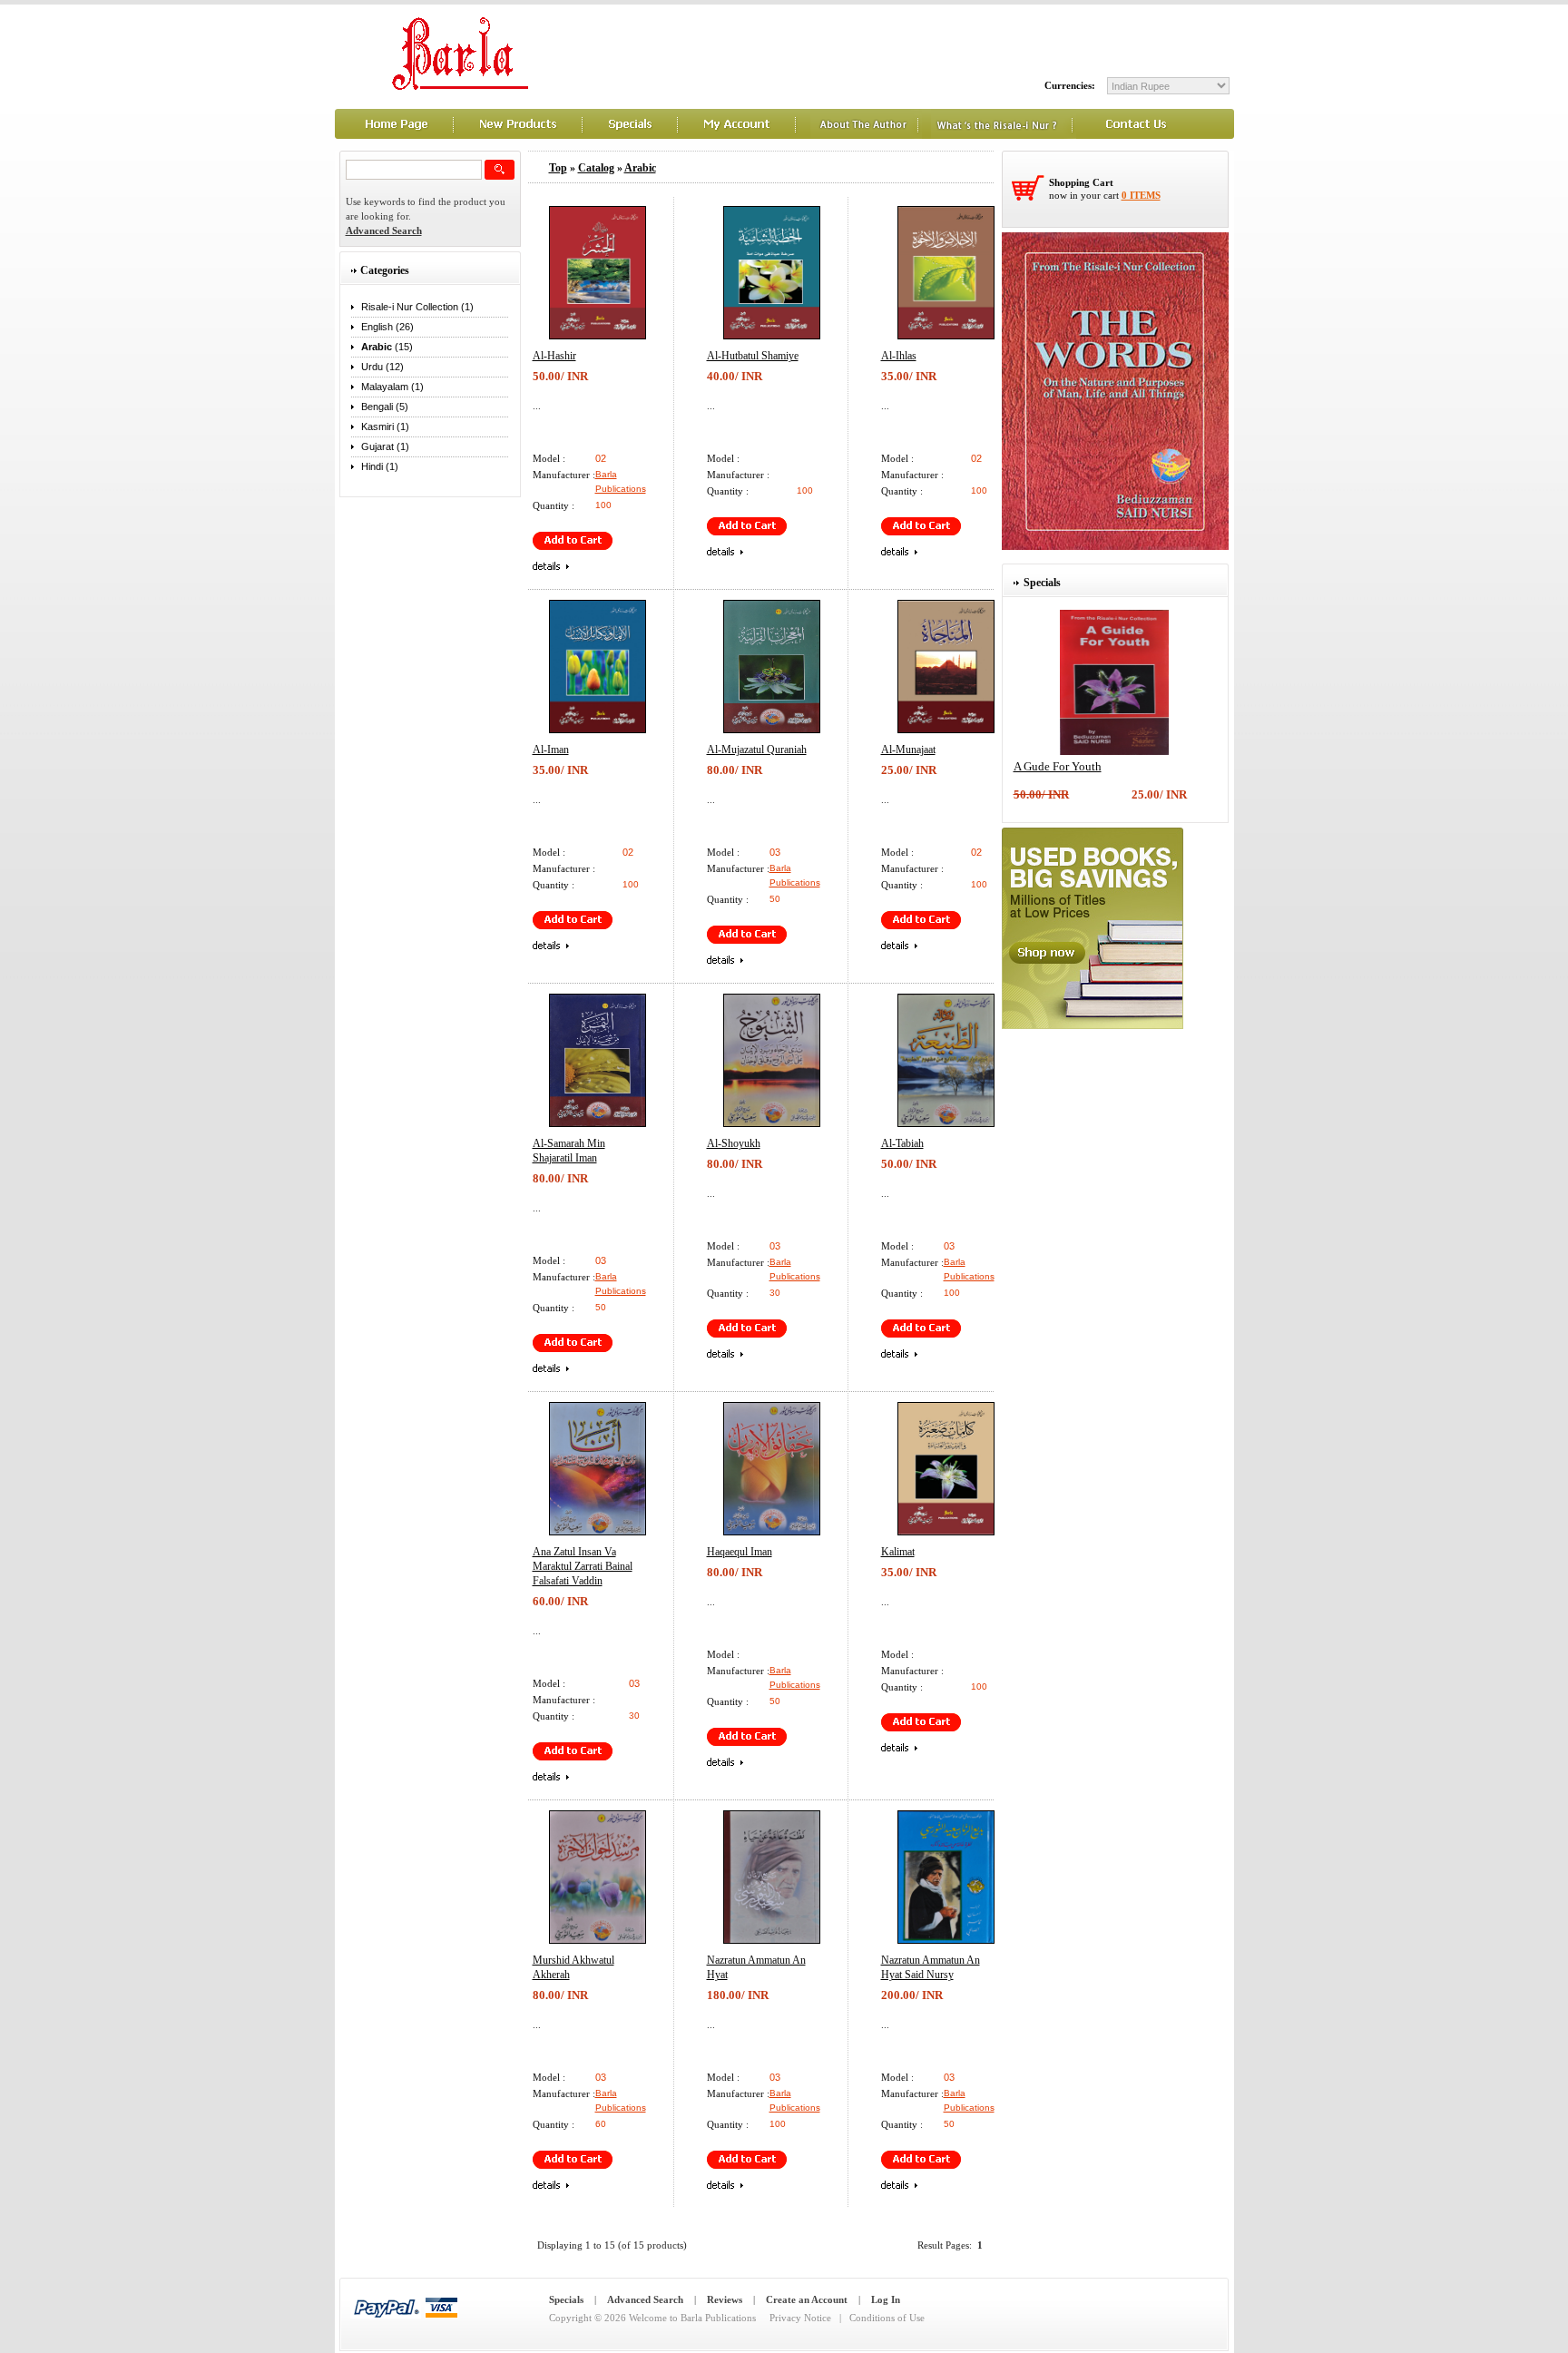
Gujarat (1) (385, 446)
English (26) (387, 327)
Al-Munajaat (908, 750)
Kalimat (898, 1552)
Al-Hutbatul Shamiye (753, 356)
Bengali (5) (385, 407)
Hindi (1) (380, 466)
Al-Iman (551, 750)
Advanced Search (645, 2299)
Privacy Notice (800, 2318)
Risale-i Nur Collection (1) (417, 307)
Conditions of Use (887, 2318)
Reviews (725, 2299)
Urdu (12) (382, 367)
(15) (387, 347)
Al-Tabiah (902, 1143)
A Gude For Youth (1058, 766)
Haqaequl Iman (740, 1552)
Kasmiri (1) (385, 426)
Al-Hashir (554, 356)
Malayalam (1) (392, 387)
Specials (566, 2299)
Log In (886, 2299)
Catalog (596, 168)
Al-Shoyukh (734, 1143)
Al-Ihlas (899, 356)
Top (558, 168)
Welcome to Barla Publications (692, 2318)
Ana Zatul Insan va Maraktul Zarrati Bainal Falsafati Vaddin (583, 1566)
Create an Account (807, 2299)
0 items (1141, 195)
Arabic (640, 168)
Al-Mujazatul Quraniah (757, 750)
